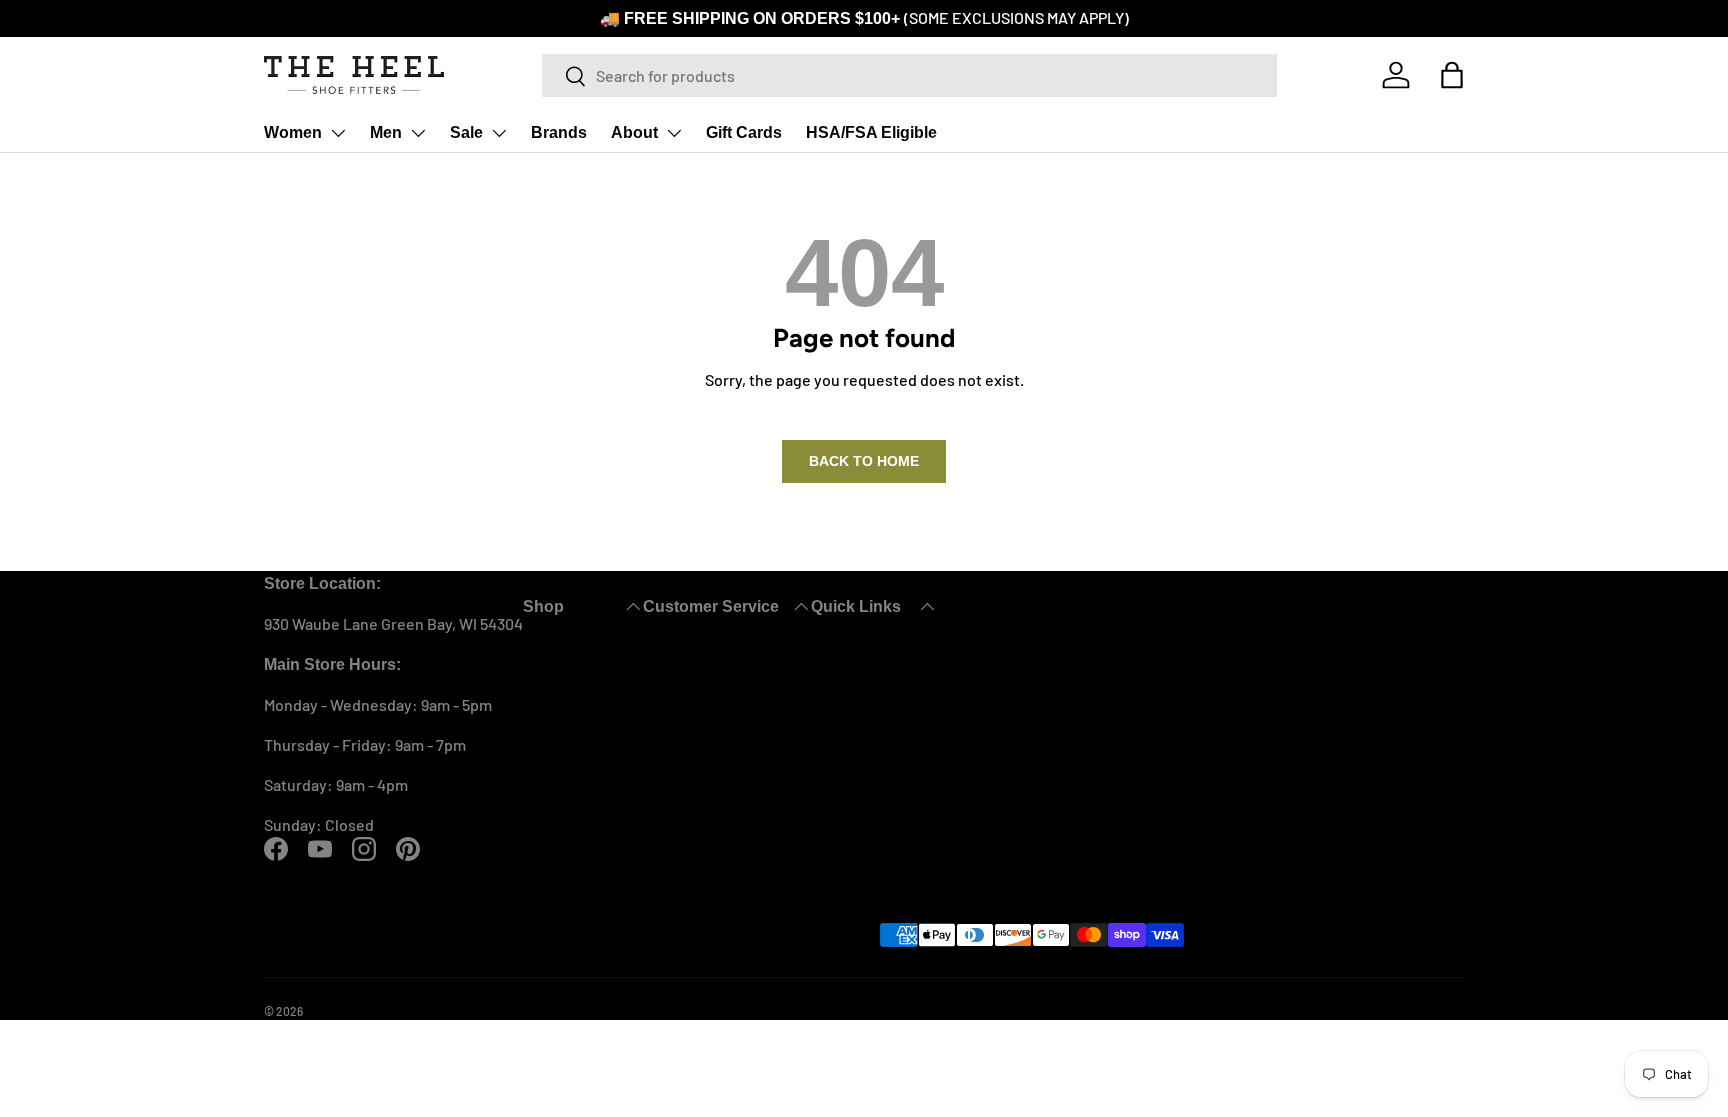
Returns (1079, 733)
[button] (1452, 74)
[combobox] (909, 74)
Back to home (864, 459)
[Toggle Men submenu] (410, 132)
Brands (546, 131)
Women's (826, 693)
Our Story (1371, 693)
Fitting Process (1391, 733)
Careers (1366, 893)
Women (290, 131)
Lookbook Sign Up (1401, 813)
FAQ (1064, 773)
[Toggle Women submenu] (333, 132)
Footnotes (1374, 933)
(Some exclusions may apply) (996, 17)
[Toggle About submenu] (655, 132)
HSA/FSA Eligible (843, 131)
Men (379, 131)
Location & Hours (1398, 853)
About (617, 131)
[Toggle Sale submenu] (489, 132)
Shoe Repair (1380, 773)
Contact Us (1089, 693)
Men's (814, 733)
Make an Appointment (1127, 813)
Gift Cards (722, 131)
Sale (457, 131)
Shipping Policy (1104, 853)
